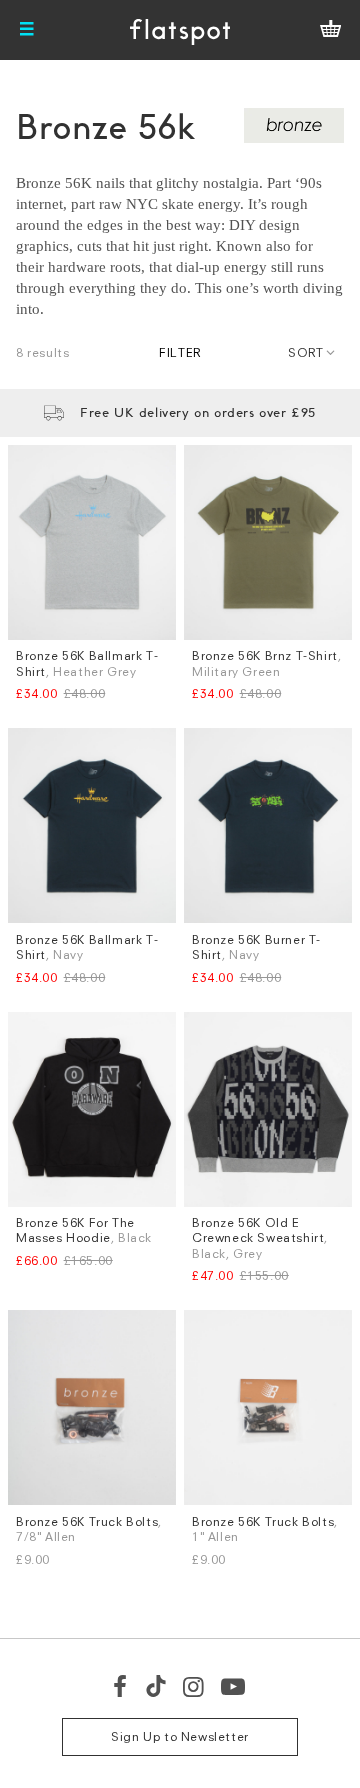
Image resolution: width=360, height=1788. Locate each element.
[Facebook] (121, 1686)
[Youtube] (234, 1686)
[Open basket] (330, 30)
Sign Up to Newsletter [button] (180, 1736)
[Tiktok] (156, 1686)
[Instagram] (194, 1686)
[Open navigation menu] (27, 30)
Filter (180, 352)
